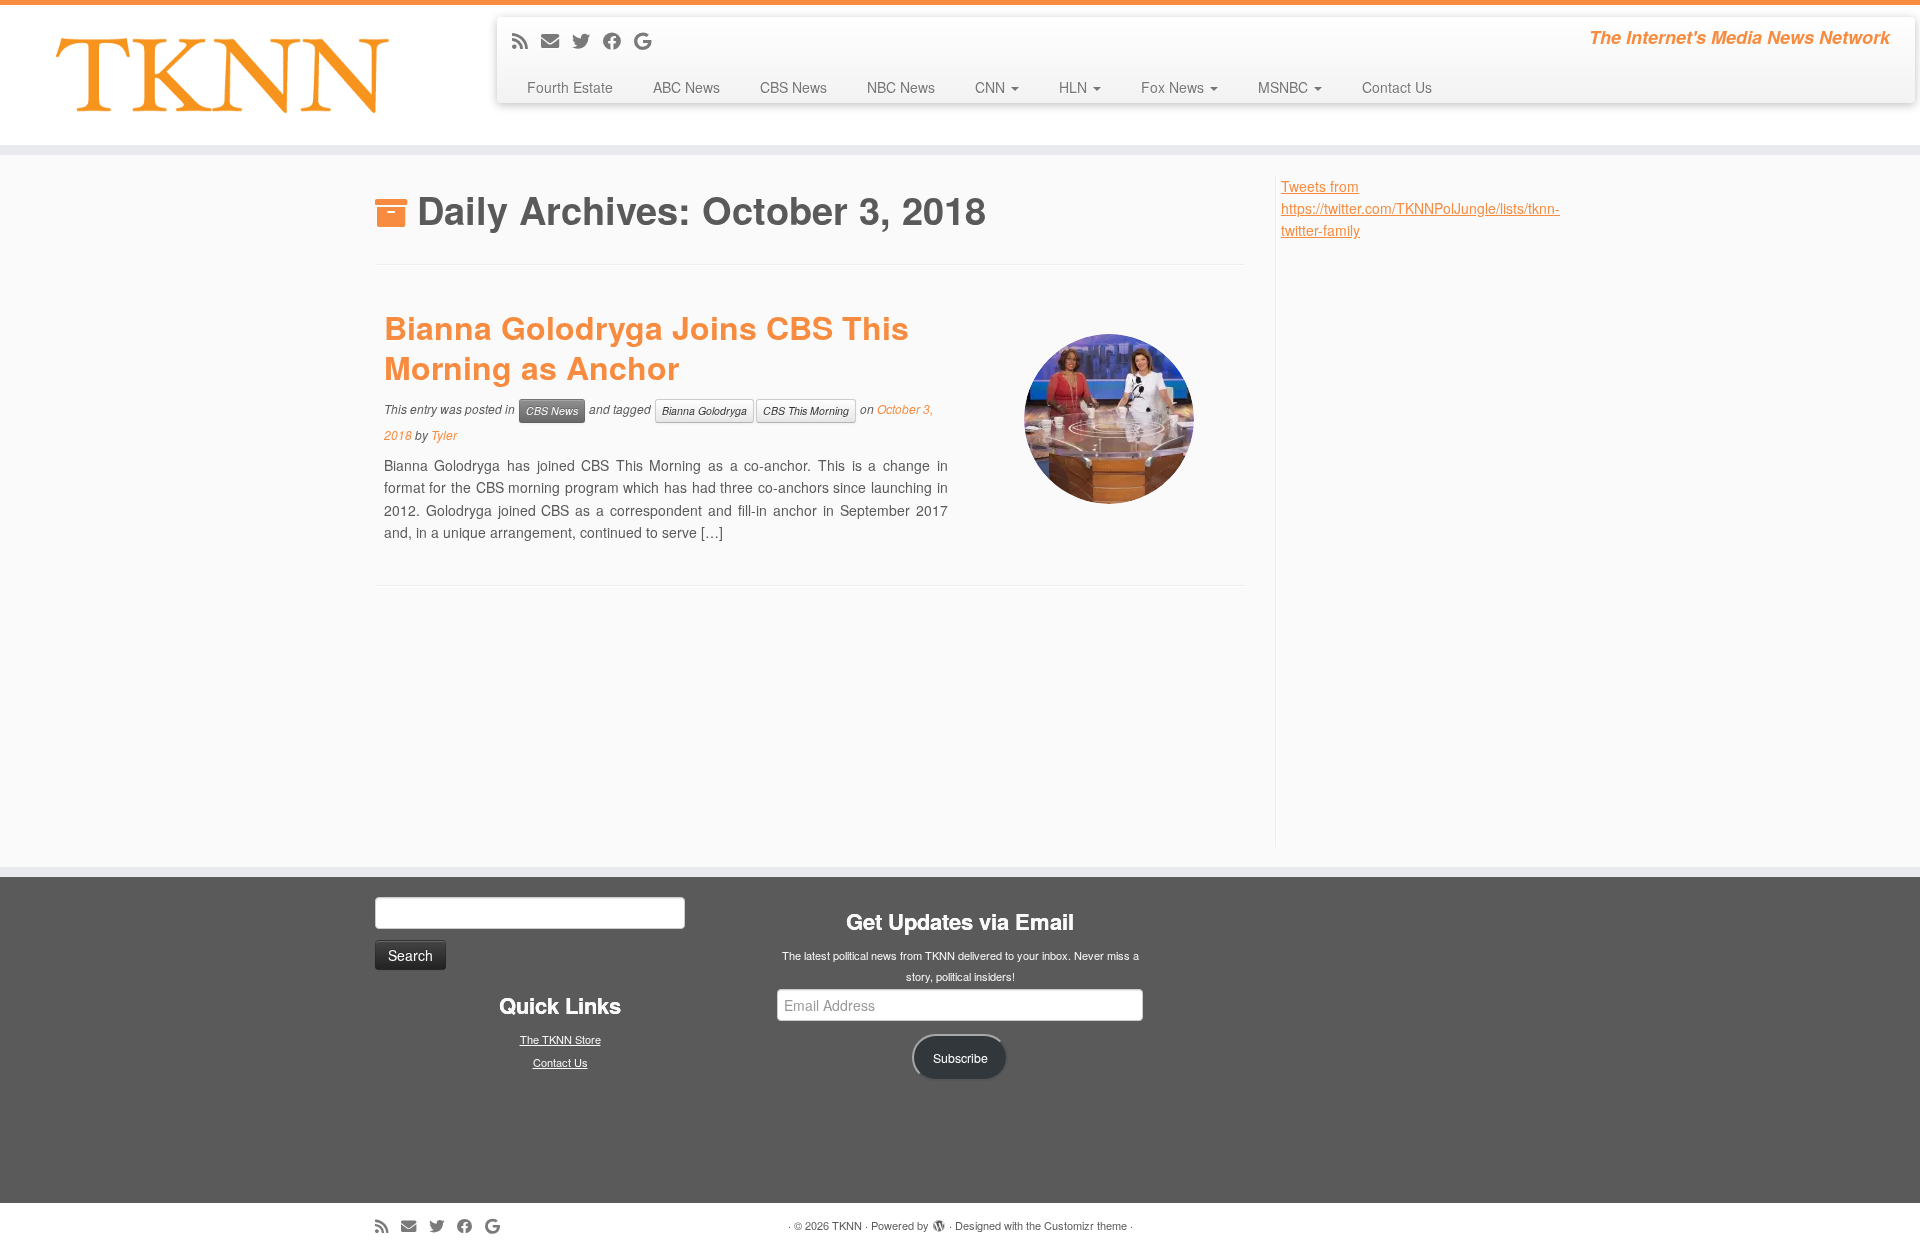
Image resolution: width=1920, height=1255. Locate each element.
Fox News (1174, 87)
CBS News (793, 87)
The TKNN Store (560, 1039)
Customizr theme (1085, 1225)
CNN (992, 87)
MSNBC (1285, 87)
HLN (1075, 87)
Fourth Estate (570, 87)
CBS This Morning (806, 410)
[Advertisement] (1431, 542)
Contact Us (1397, 87)
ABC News (686, 87)
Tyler (444, 434)
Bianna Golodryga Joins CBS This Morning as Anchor (646, 347)
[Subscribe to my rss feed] (526, 40)
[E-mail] (556, 40)
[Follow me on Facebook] (618, 40)
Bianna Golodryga (704, 410)
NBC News (901, 87)
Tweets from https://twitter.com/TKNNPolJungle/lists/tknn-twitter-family (1420, 208)
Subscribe (960, 1058)
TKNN (847, 1225)
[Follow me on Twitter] (587, 40)
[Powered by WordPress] (939, 1221)
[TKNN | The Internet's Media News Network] (221, 75)
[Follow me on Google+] (649, 40)
